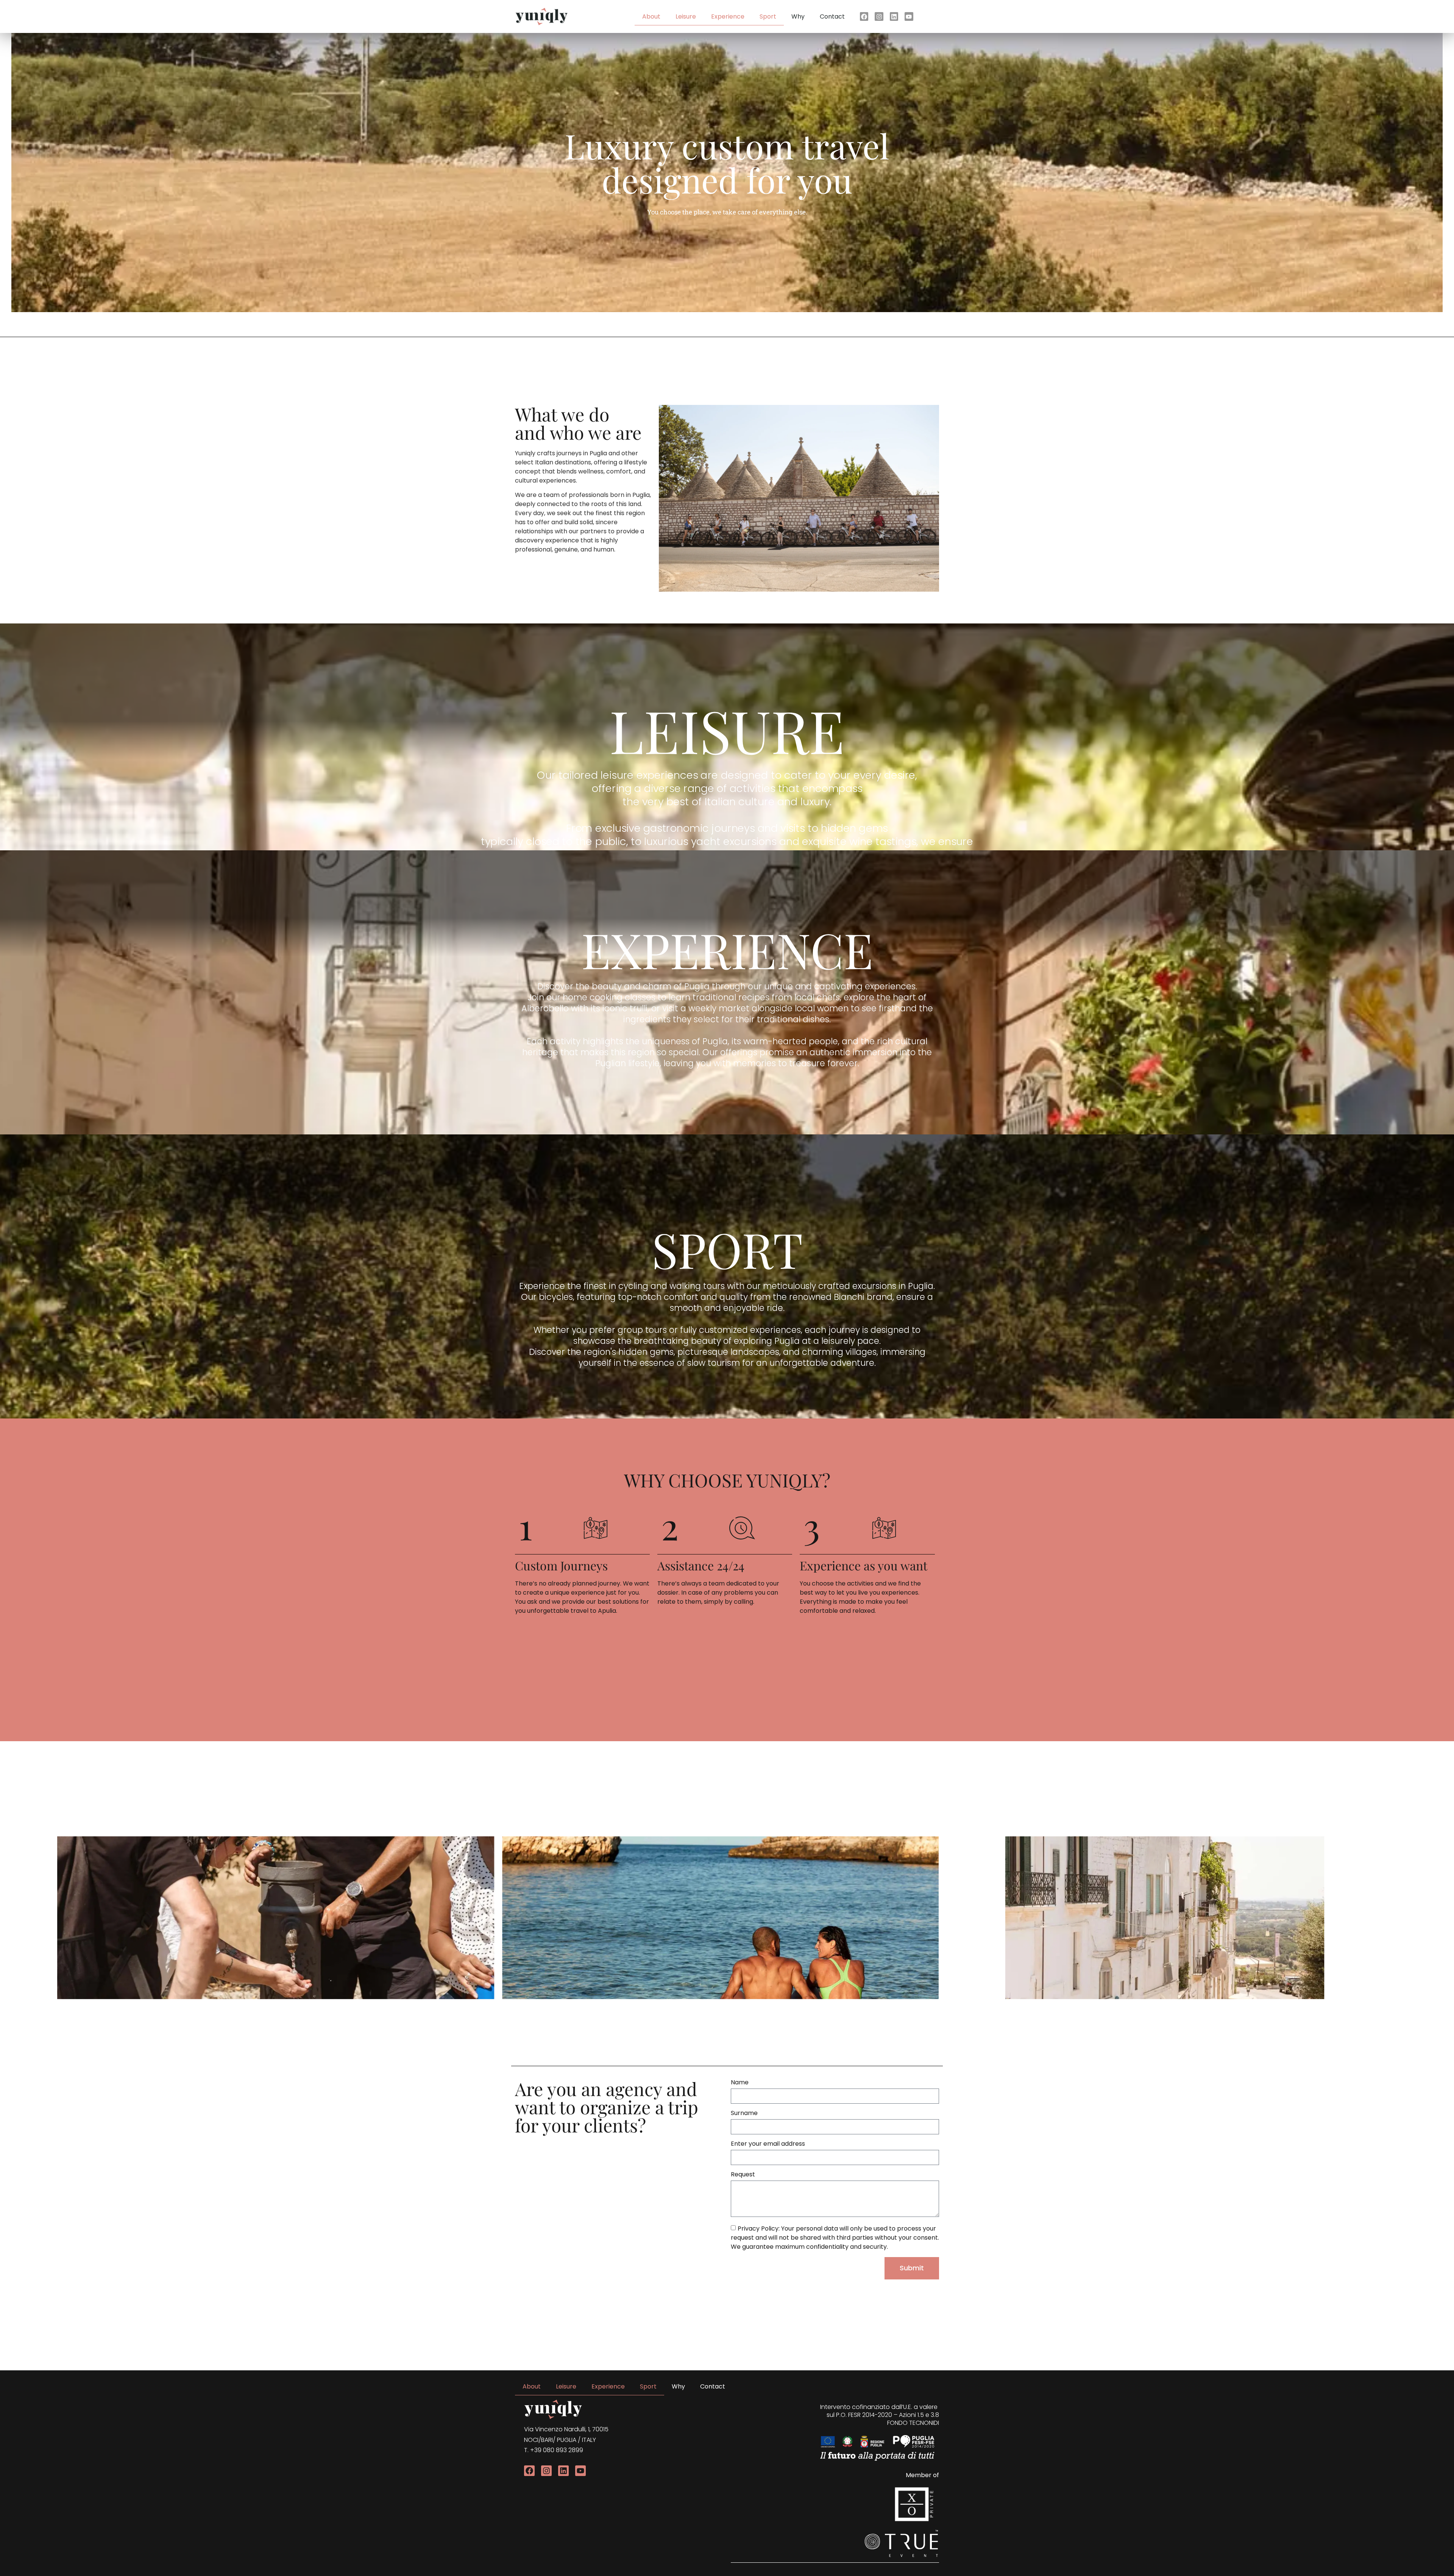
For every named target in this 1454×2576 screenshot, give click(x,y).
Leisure (686, 16)
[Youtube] (909, 16)
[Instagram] (879, 16)
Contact (832, 16)
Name (740, 2083)
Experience (728, 16)
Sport (768, 16)
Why (798, 16)
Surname (744, 2114)
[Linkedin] (563, 2471)
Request (743, 2175)
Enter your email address (768, 2144)
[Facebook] (864, 16)
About (651, 16)
